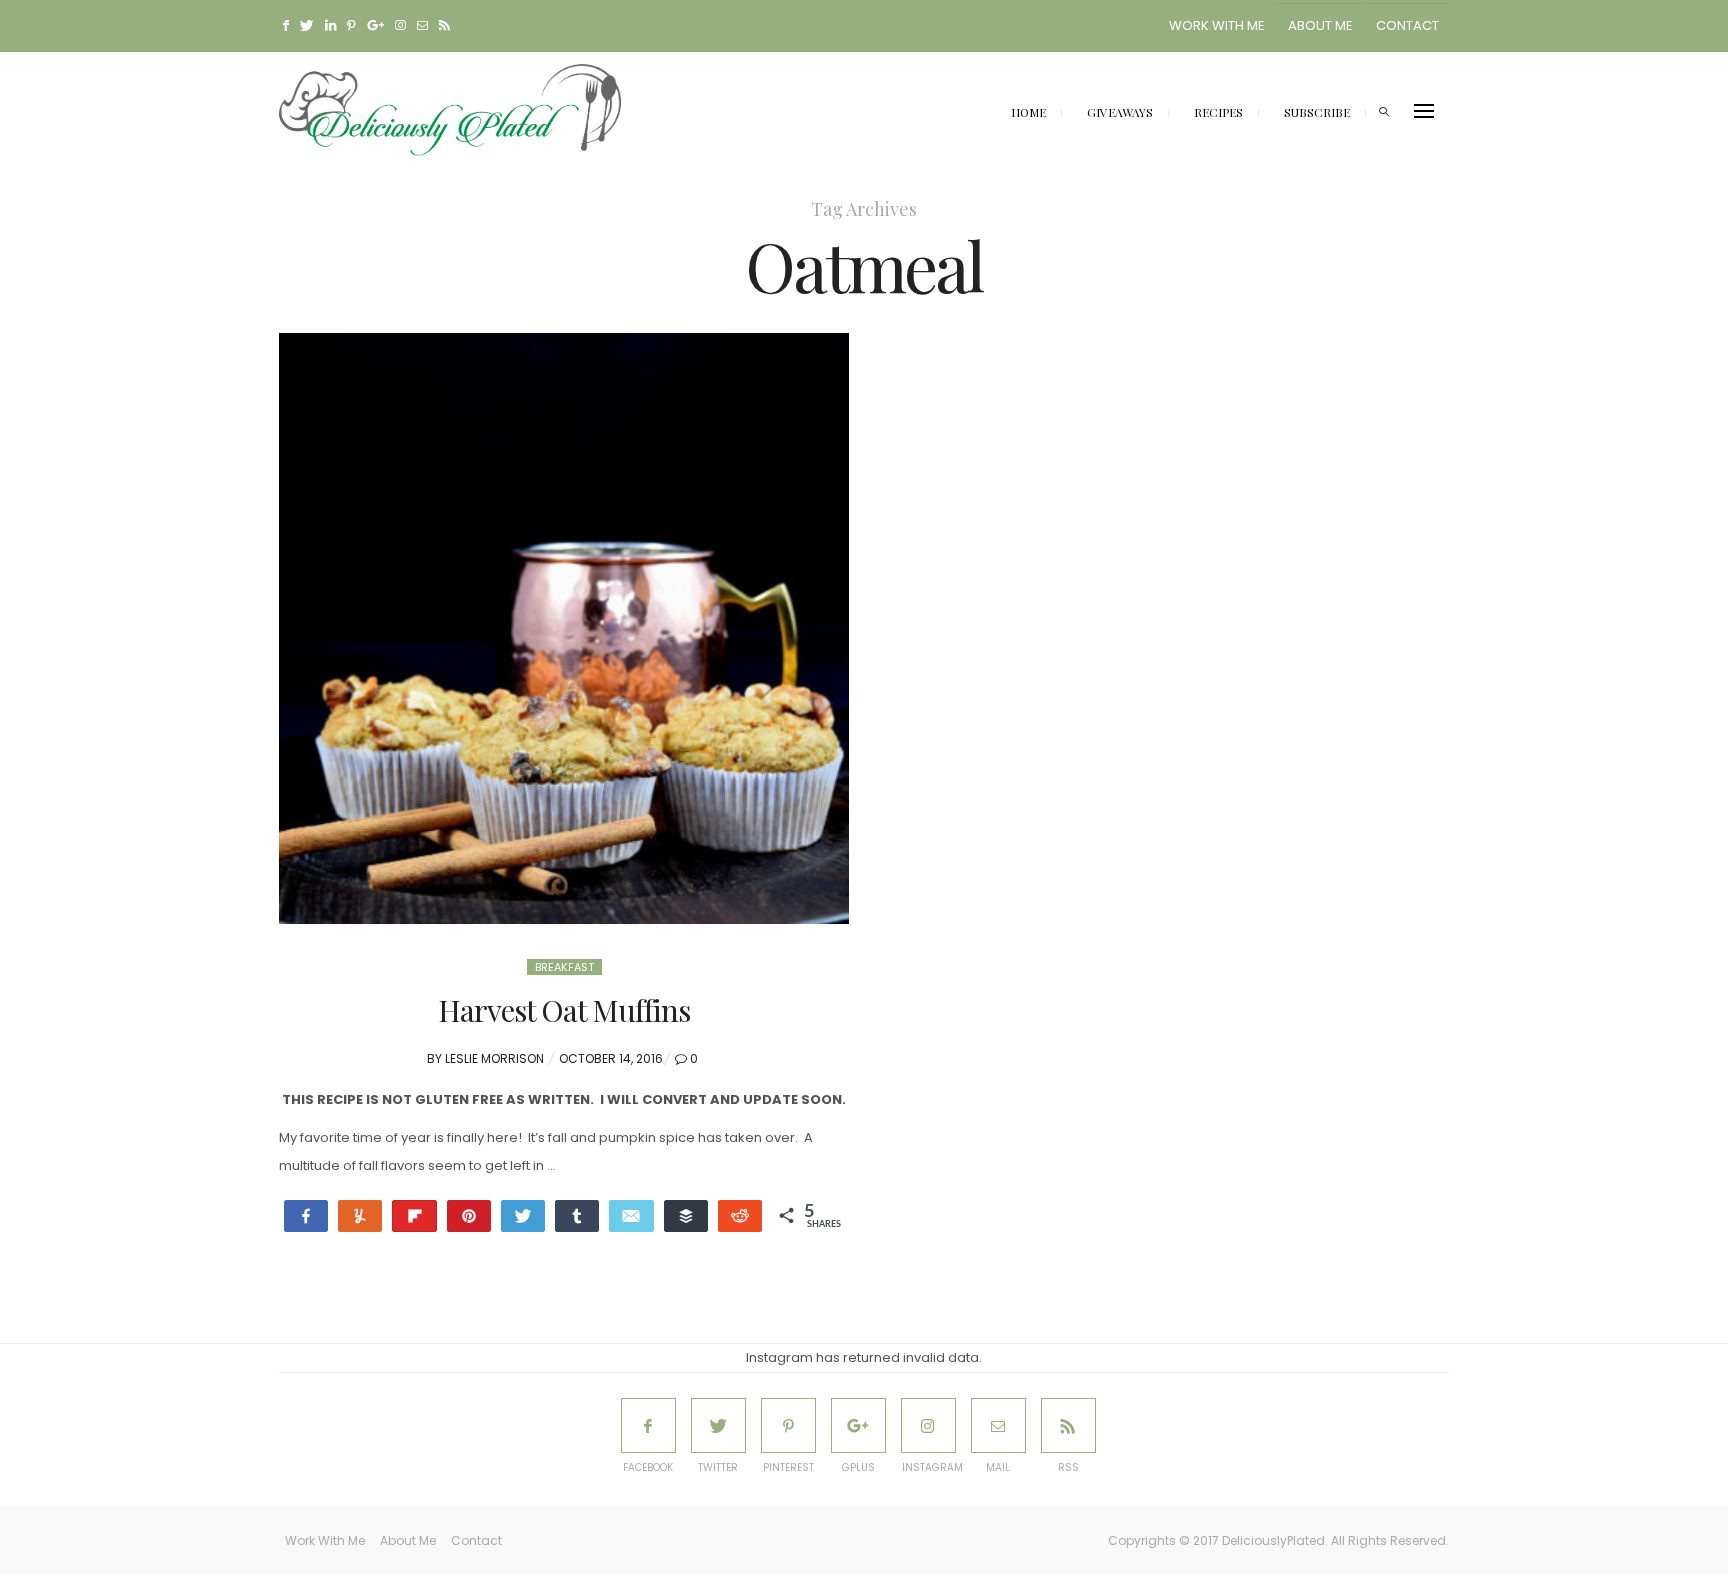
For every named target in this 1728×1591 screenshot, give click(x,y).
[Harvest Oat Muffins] (564, 628)
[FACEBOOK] (648, 1425)
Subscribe (1317, 112)
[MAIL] (998, 1425)
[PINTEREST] (788, 1425)
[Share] (577, 1216)
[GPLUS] (858, 1425)
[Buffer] (686, 1216)
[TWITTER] (718, 1425)
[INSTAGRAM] (928, 1425)
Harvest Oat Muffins (564, 1010)
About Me (1320, 25)
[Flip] (414, 1216)
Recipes (1218, 112)
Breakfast (564, 967)
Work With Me (1217, 25)
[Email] (631, 1216)
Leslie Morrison (494, 1058)
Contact (1407, 25)
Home (1028, 112)
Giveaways (1120, 112)
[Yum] (360, 1216)
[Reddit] (740, 1216)
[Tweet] (523, 1216)
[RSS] (1068, 1425)
